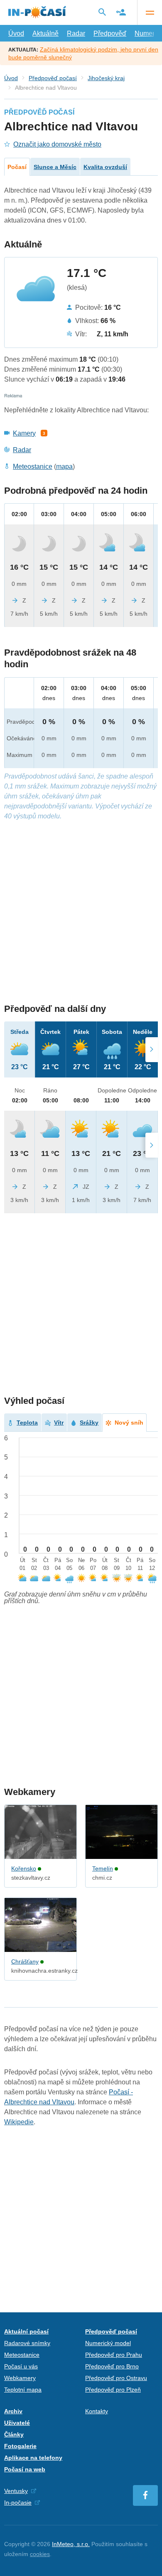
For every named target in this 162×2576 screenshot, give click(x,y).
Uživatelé (17, 2423)
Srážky (89, 1423)
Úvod (16, 33)
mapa (64, 466)
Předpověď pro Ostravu (116, 2378)
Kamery (24, 433)
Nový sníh (129, 1423)
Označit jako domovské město (57, 144)
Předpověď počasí (53, 78)
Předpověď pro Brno (112, 2366)
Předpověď (110, 33)
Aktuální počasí (26, 2331)
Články (14, 2434)
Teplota (27, 1423)
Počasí (17, 167)
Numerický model (108, 2343)
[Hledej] (102, 12)
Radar (76, 33)
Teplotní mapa (23, 2390)
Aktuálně (45, 33)
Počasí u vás (21, 2366)
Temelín (103, 1868)
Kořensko (24, 1868)
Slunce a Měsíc (55, 167)
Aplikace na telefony (33, 2458)
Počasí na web (25, 2469)
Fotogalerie (20, 2446)
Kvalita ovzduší (105, 167)
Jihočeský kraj (106, 78)
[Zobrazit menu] (150, 12)
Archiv (13, 2411)
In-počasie (18, 2503)
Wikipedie (19, 2122)
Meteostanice (33, 466)
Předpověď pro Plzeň (113, 2390)
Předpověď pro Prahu (114, 2355)
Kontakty (97, 2411)
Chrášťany (25, 1961)
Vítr (59, 1423)
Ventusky (16, 2491)
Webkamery (20, 2378)
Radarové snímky (27, 2343)
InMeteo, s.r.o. (71, 2544)
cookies (40, 2554)
